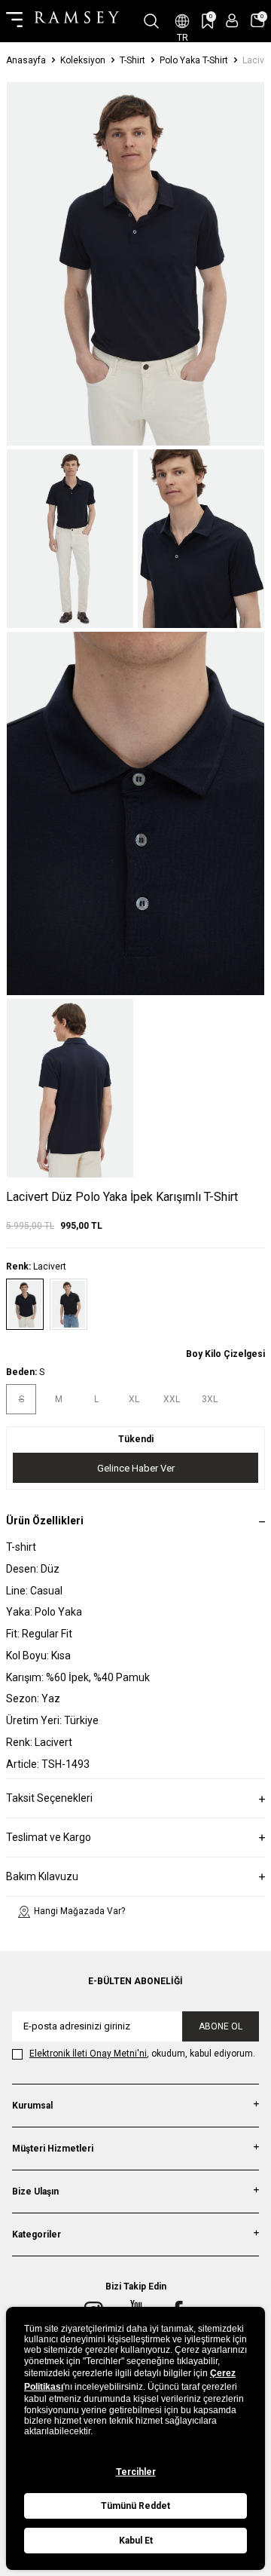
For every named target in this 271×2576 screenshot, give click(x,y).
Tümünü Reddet (135, 2506)
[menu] (14, 21)
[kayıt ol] (232, 21)
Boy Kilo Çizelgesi (225, 1354)
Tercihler (136, 2472)
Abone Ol (221, 2026)
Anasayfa (26, 60)
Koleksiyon (83, 60)
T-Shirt (132, 60)
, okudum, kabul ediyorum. (142, 2054)
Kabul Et (136, 2541)
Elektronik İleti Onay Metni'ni (88, 2054)
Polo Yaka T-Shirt (194, 60)
